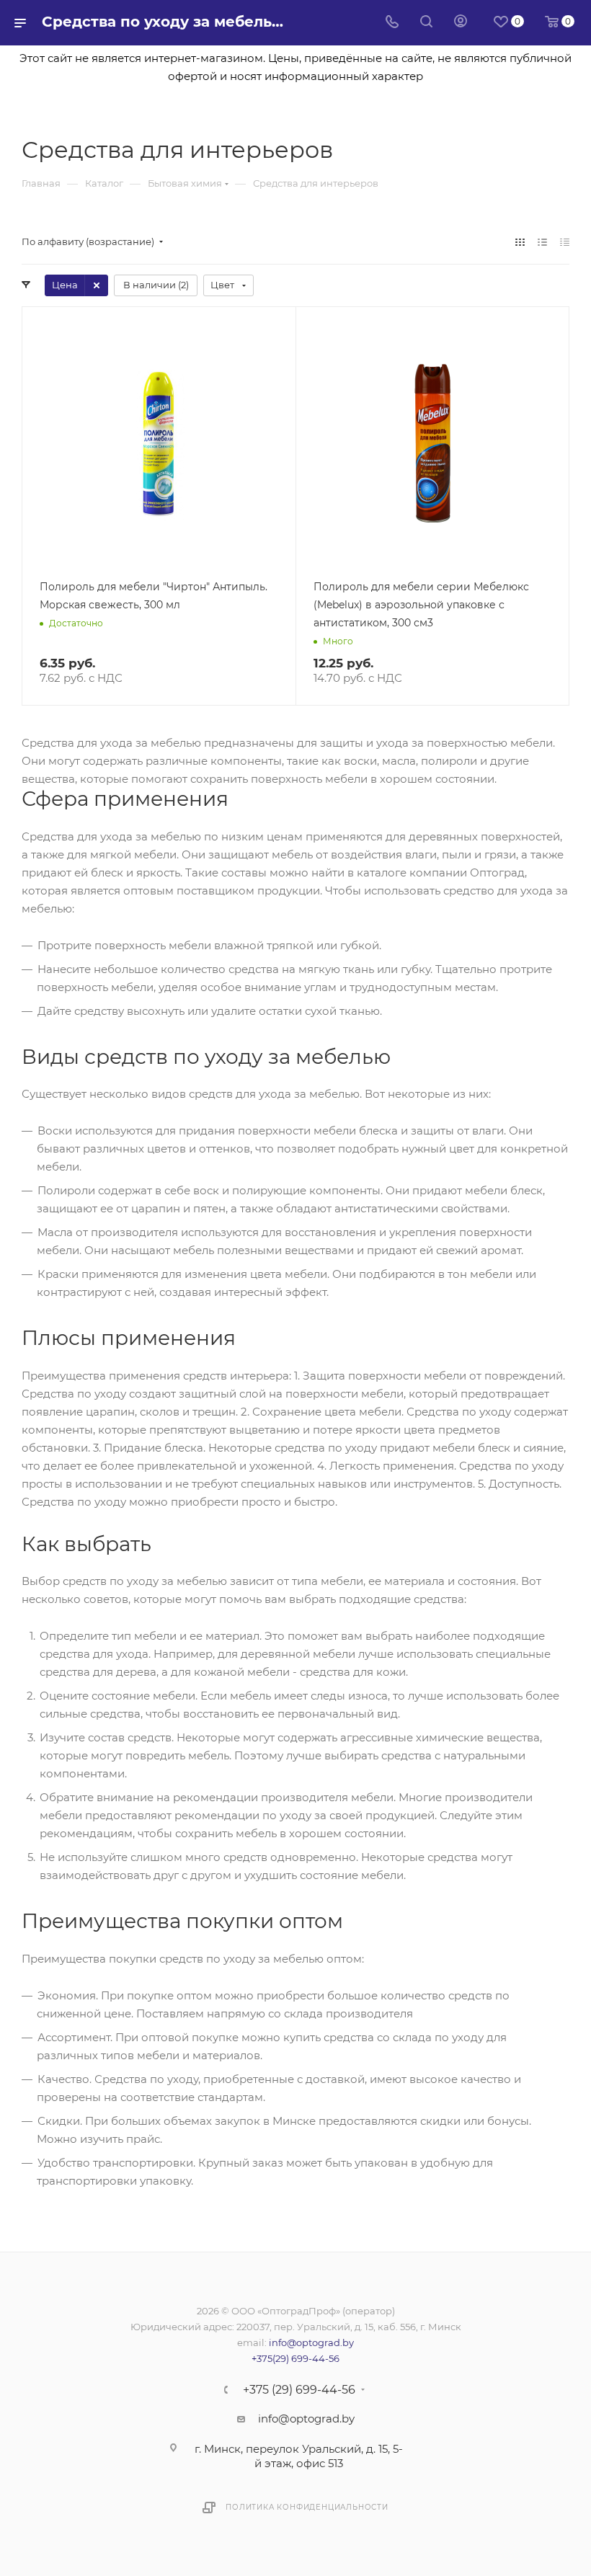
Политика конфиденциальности (307, 2507)
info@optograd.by (311, 2342)
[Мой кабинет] (461, 23)
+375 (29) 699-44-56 (299, 2390)
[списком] (542, 242)
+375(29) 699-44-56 (295, 2358)
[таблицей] (565, 242)
